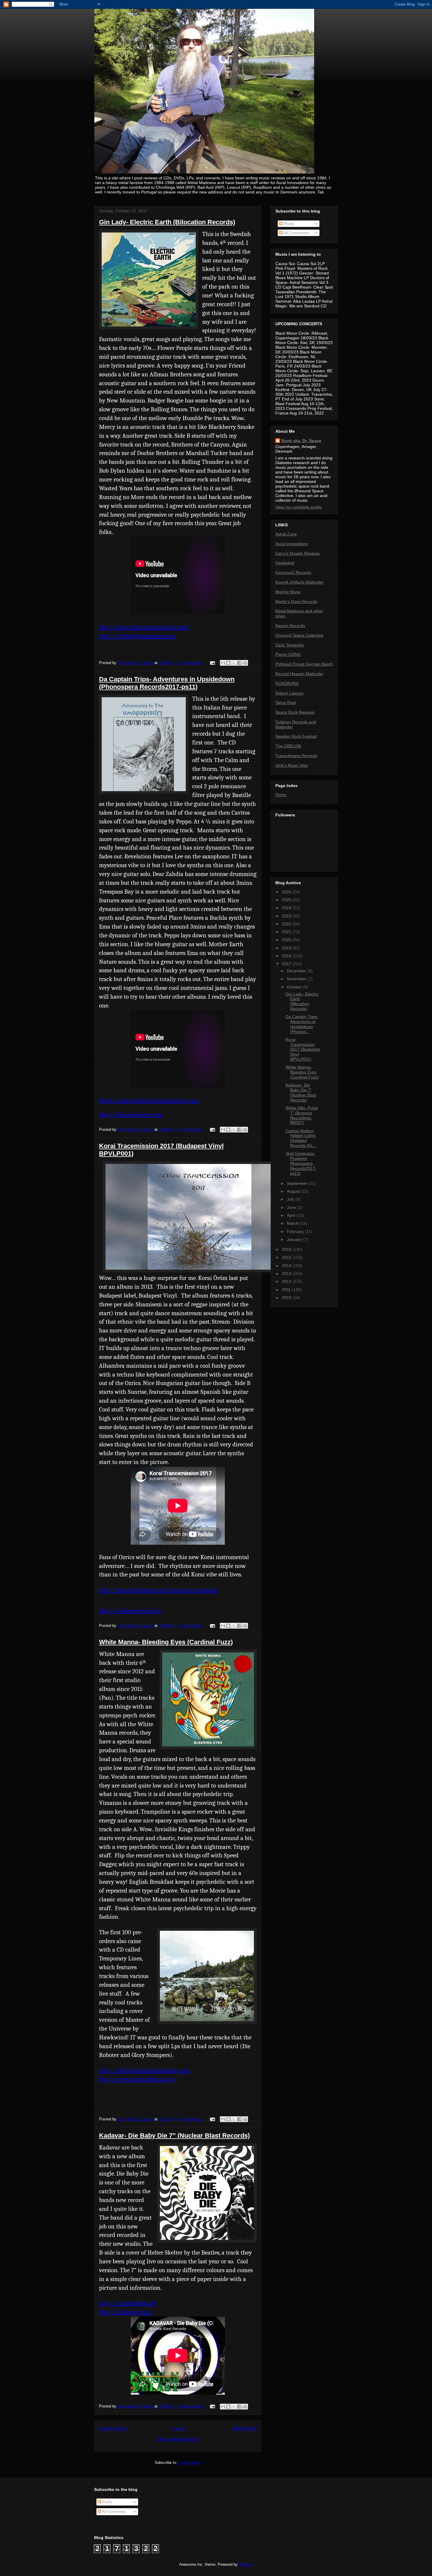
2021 (287, 932)
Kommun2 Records (293, 572)
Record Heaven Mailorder (299, 674)
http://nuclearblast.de (128, 2303)
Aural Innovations (292, 544)
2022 (287, 924)
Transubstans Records (296, 756)
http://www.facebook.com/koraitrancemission (158, 1590)
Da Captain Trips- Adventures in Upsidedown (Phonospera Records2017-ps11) (167, 683)
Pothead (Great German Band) (304, 664)
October (295, 987)
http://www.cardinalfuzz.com (137, 2079)
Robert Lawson (289, 693)
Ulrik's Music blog (292, 765)
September (298, 1183)
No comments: (191, 663)
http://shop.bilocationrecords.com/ (144, 627)
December (297, 971)
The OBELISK (288, 746)
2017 (287, 964)
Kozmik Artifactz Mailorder (299, 582)
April (292, 1215)
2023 (287, 916)
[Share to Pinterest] (245, 663)
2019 (287, 948)
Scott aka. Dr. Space (301, 441)
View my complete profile (299, 507)
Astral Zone (286, 534)
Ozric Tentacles (290, 645)
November (297, 979)
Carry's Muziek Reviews (298, 553)
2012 (287, 1281)
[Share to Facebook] (240, 663)
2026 (287, 892)
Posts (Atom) (190, 2463)
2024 (287, 908)
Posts (288, 224)
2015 (287, 1257)
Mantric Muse (288, 592)
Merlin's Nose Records (296, 602)
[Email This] (223, 663)
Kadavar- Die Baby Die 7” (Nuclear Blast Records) (174, 2136)
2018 (287, 956)
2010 (287, 1298)
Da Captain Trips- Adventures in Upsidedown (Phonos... (302, 1024)
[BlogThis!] (228, 663)
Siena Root (286, 702)
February (296, 1231)
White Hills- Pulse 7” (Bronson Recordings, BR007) (302, 1115)
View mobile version (178, 2439)
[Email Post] (212, 663)
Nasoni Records (290, 626)
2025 (287, 900)
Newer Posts (112, 2428)
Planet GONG (288, 654)
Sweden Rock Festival (296, 736)
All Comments (296, 233)
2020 (287, 940)
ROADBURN (287, 683)
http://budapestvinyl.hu (130, 1610)
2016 (287, 1249)
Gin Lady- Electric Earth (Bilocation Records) (167, 222)
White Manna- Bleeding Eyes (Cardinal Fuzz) (166, 1642)
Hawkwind (285, 563)
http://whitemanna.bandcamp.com (144, 2070)
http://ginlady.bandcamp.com (137, 636)
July (291, 1199)
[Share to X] (234, 663)
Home (179, 2428)
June (292, 1207)
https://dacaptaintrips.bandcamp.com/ (149, 1100)
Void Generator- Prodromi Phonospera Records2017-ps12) (301, 1163)
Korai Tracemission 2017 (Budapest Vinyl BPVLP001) (303, 1049)
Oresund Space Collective (299, 635)
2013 (287, 1273)
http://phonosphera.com (131, 1114)
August (294, 1191)
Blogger (245, 2564)
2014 (287, 1266)
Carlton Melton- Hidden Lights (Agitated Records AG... (301, 1138)
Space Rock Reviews (295, 712)
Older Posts (244, 2428)
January (295, 1239)
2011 (287, 1290)
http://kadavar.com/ (126, 2312)
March (293, 1223)
